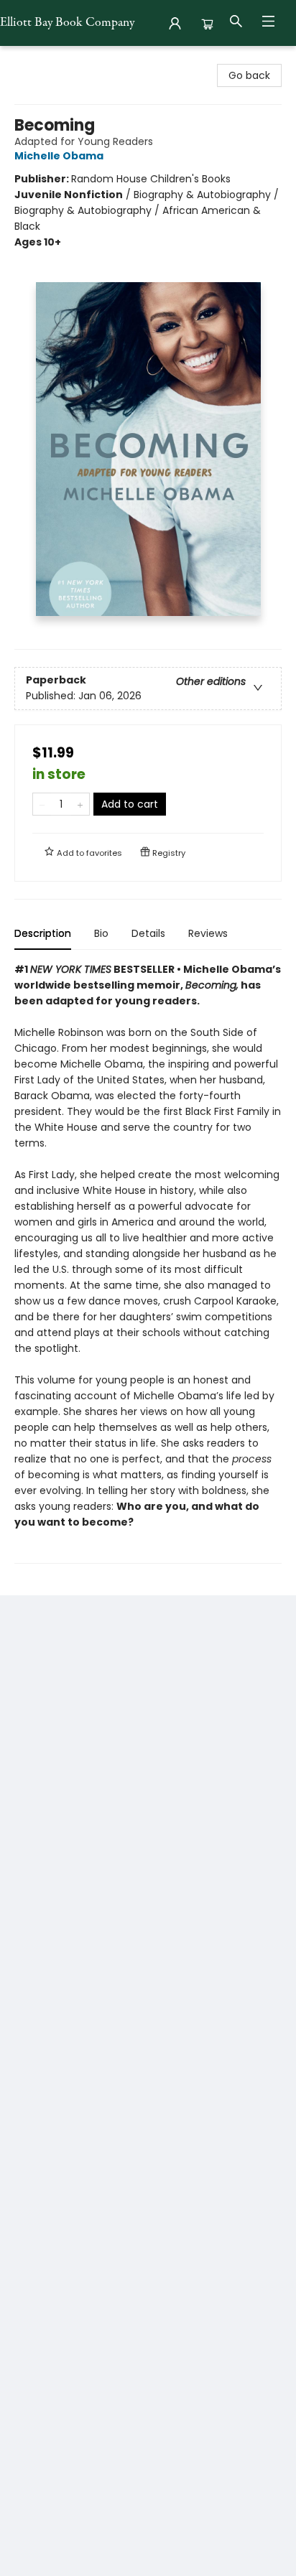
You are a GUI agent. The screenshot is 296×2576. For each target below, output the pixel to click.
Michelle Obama (59, 156)
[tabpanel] (148, 1263)
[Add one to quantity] (80, 804)
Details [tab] (148, 933)
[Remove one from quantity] (42, 804)
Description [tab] (43, 933)
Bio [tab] (101, 933)
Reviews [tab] (208, 933)
